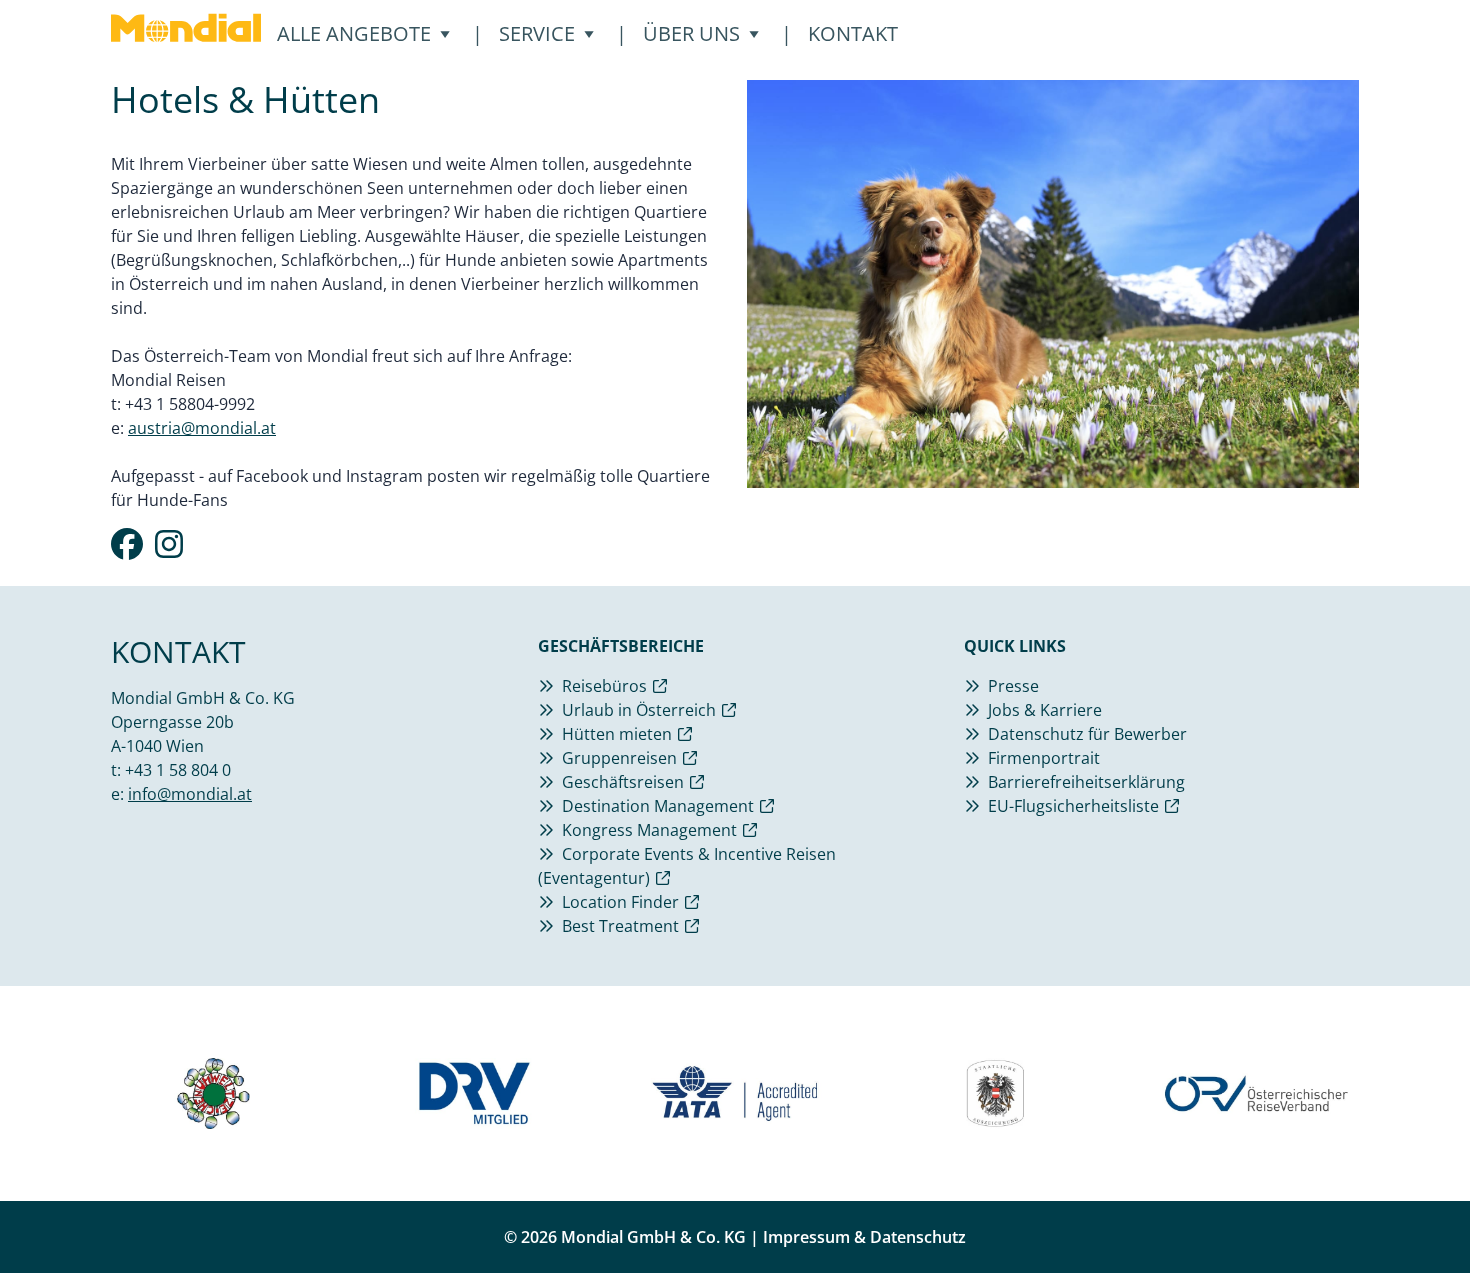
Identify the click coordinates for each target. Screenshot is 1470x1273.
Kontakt (853, 33)
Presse (1013, 686)
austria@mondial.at (202, 428)
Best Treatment (620, 926)
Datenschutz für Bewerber (1087, 734)
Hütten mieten (617, 734)
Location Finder (620, 902)
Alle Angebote (364, 33)
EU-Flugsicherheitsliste (1073, 806)
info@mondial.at (190, 794)
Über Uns (701, 33)
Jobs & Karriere (1045, 710)
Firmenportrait (1044, 758)
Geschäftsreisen (623, 782)
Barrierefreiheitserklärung (1086, 782)
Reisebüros (604, 686)
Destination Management (658, 806)
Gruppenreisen (619, 758)
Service (547, 33)
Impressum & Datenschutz (864, 1237)
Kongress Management (649, 830)
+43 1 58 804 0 (178, 770)
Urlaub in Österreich (639, 710)
